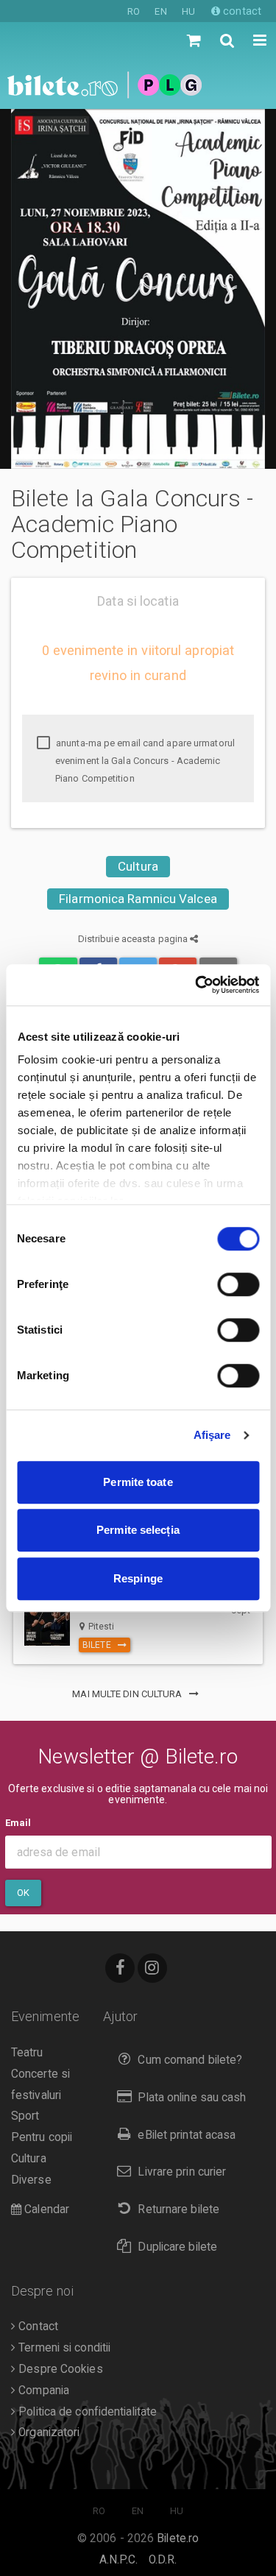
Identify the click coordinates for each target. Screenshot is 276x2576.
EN (160, 11)
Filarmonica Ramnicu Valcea (138, 899)
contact (241, 11)
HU (188, 11)
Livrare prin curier (182, 2172)
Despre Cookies (59, 2369)
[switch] (238, 1284)
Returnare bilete (178, 2209)
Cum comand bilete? (190, 2060)
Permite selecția (138, 1530)
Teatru (27, 2053)
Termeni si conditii (63, 2348)
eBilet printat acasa (187, 2135)
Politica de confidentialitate (86, 2412)
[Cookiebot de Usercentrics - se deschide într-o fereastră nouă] (197, 985)
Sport (25, 2116)
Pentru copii (42, 2137)
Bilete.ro (178, 2538)
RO (134, 11)
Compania (42, 2391)
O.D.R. (163, 2560)
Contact (37, 2326)
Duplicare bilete (177, 2247)
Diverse (31, 2180)
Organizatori (47, 2432)
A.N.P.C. (119, 2560)
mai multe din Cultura (128, 1694)
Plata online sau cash (192, 2098)
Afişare (212, 1435)
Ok (23, 1893)
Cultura (138, 866)
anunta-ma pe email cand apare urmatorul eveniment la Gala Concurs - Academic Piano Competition (144, 761)
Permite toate (138, 1482)
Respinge (138, 1578)
